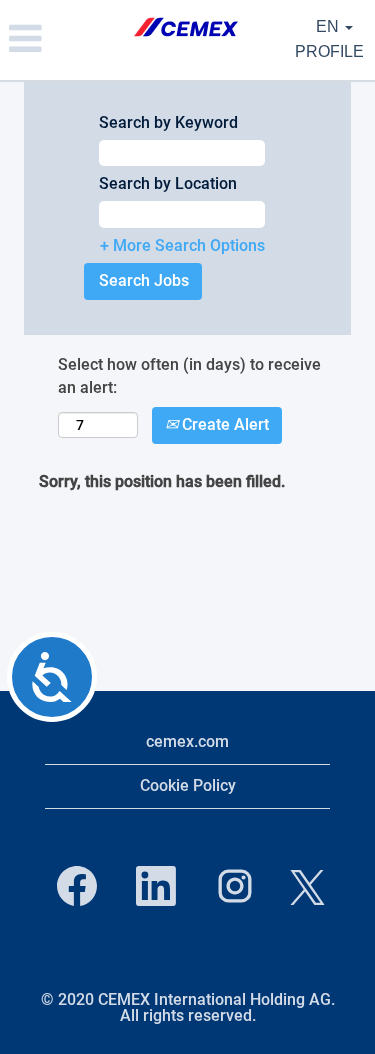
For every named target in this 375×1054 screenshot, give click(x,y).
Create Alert (223, 424)
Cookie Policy (188, 785)
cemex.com (187, 741)
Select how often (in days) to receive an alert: (189, 376)
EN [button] (329, 26)
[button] (62, 40)
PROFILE (329, 51)
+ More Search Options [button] (182, 245)
